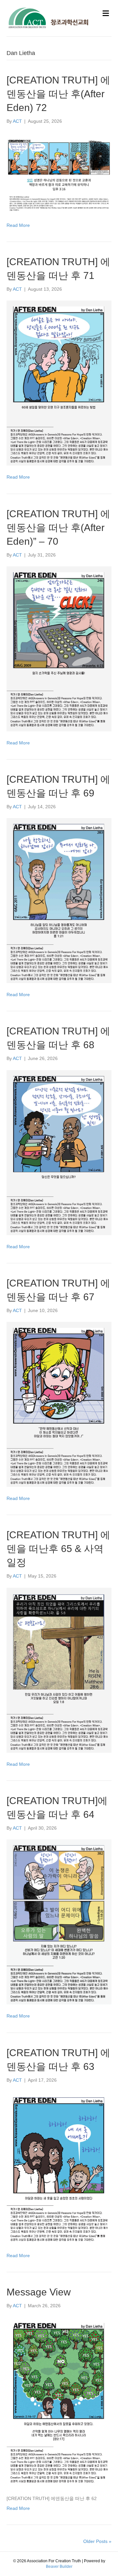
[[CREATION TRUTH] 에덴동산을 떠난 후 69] (59, 900)
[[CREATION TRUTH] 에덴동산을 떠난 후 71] (59, 383)
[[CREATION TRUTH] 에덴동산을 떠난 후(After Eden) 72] (59, 173)
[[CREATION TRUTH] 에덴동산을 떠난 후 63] (59, 2167)
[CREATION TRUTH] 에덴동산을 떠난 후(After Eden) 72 (58, 94)
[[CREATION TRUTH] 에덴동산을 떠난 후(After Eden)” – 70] (59, 648)
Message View (39, 2292)
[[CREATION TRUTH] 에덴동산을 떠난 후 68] (59, 1152)
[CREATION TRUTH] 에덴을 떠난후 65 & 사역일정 (58, 1549)
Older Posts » (97, 2541)
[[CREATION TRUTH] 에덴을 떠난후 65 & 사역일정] (59, 1670)
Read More (18, 225)
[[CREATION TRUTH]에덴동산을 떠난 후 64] (59, 1922)
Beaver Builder (59, 2567)
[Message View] (59, 2402)
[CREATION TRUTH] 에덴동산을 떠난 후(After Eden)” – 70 (58, 528)
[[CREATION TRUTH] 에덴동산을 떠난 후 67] (59, 1404)
